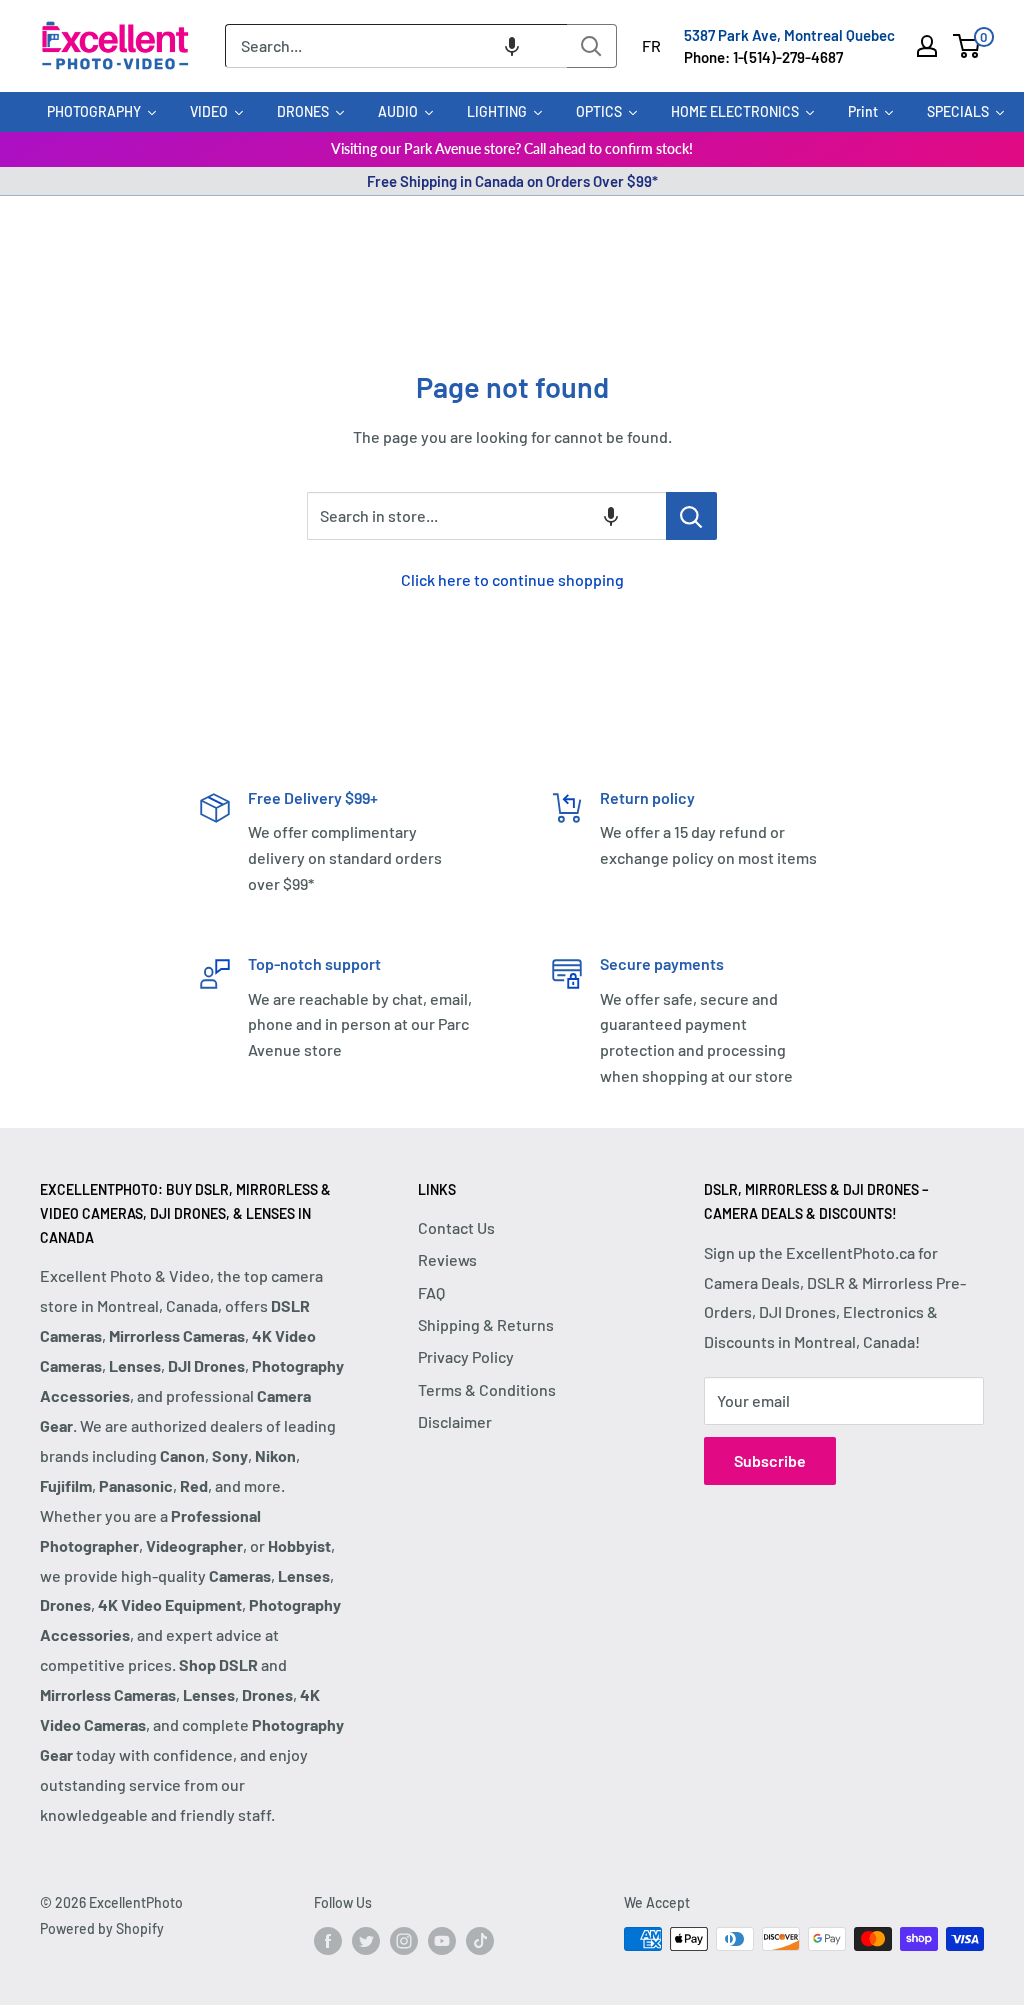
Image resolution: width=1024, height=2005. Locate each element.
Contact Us (456, 1227)
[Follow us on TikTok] (480, 1941)
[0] (967, 46)
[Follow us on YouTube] (442, 1941)
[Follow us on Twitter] (366, 1941)
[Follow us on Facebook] (328, 1941)
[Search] (592, 46)
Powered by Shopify (102, 1928)
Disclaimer (455, 1421)
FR (651, 45)
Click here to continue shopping (512, 579)
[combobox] (396, 46)
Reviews (447, 1259)
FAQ (431, 1292)
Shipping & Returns (486, 1324)
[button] (512, 46)
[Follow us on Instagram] (404, 1941)
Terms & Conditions (487, 1389)
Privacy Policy (466, 1356)
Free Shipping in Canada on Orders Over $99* (512, 181)
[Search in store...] (691, 516)
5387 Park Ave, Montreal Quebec (789, 35)
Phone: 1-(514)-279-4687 (763, 57)
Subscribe (770, 1460)
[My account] (927, 46)
